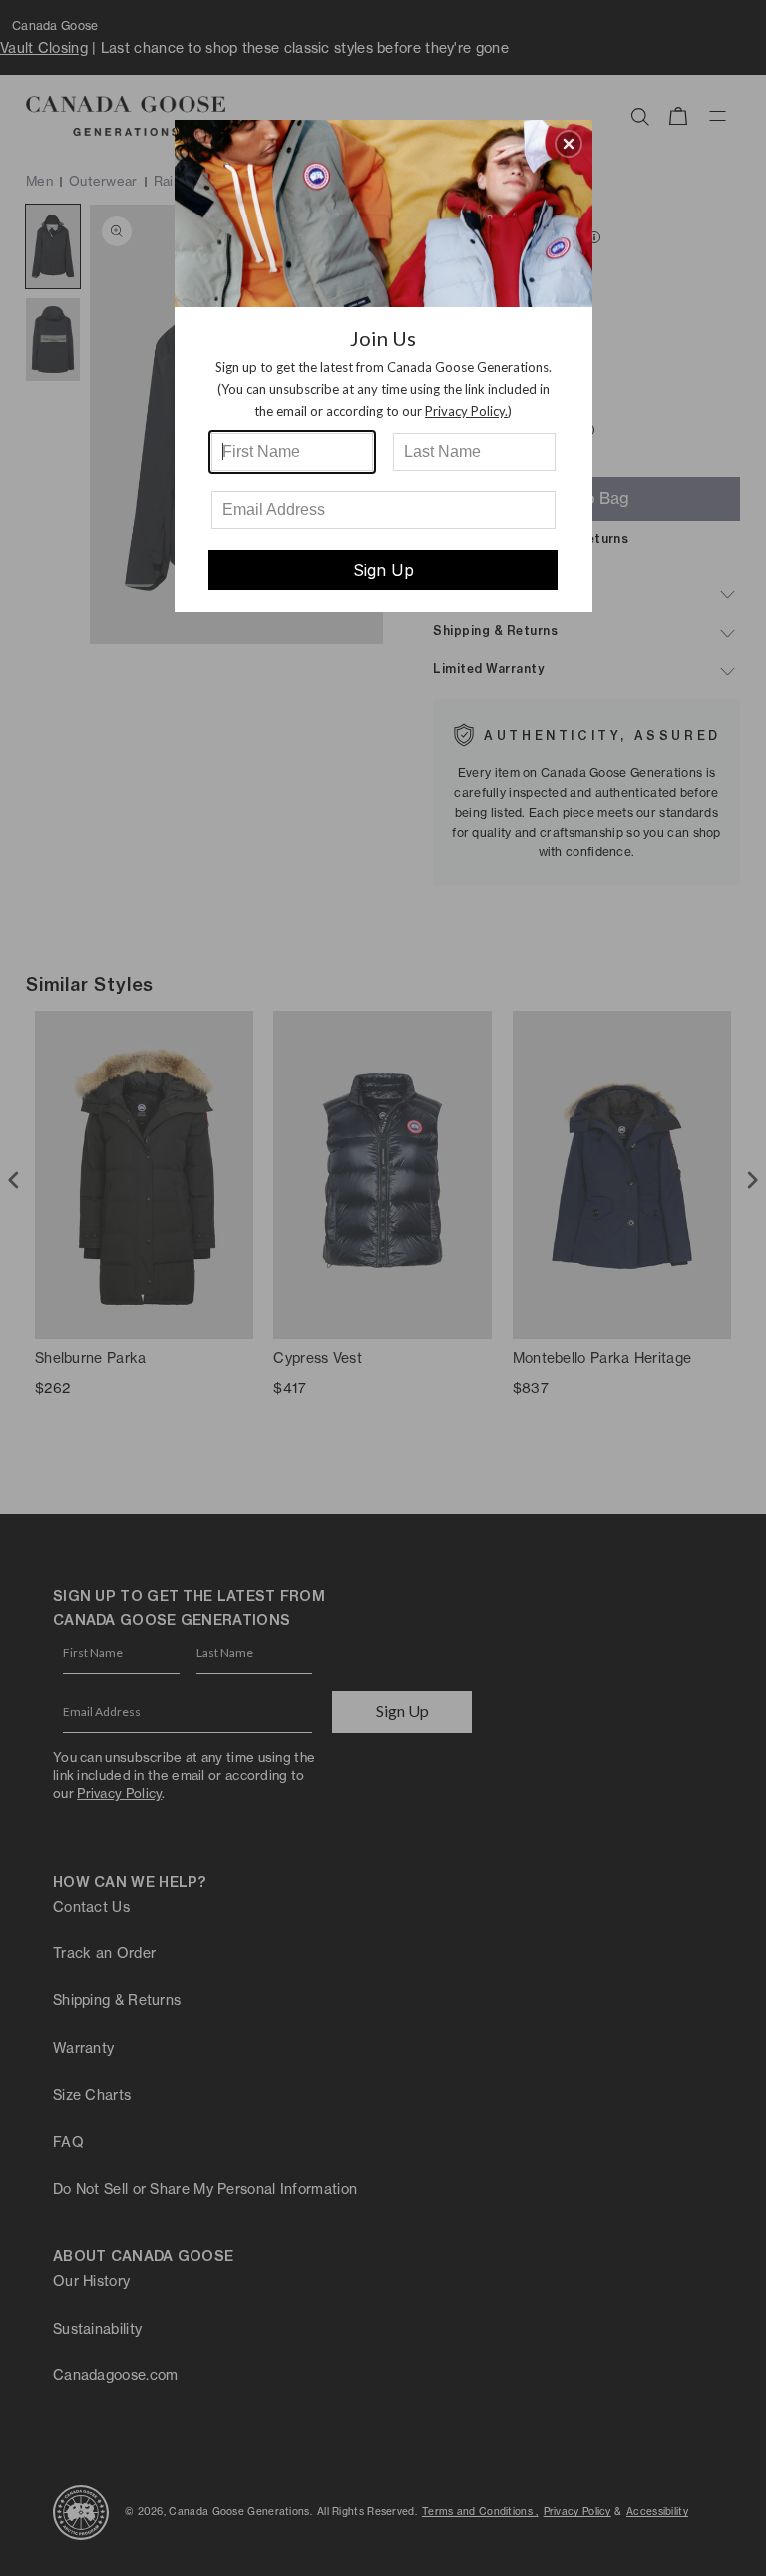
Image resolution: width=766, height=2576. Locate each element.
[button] (569, 144)
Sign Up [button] (383, 570)
